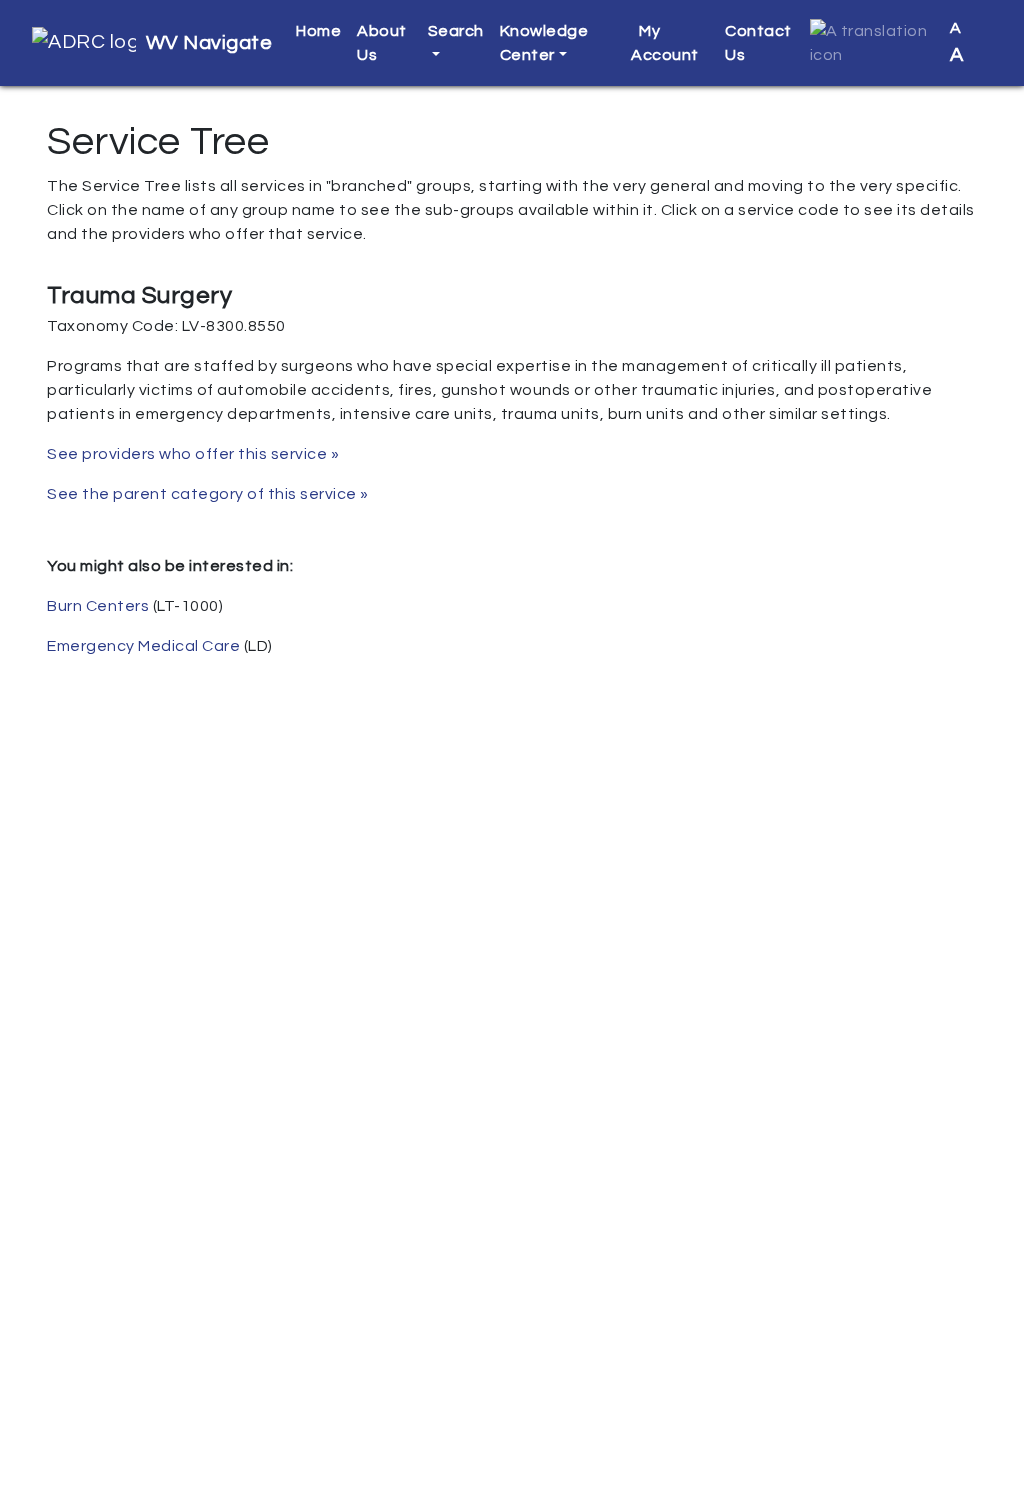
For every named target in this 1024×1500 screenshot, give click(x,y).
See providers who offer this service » (193, 454)
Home (318, 31)
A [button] (957, 42)
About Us (382, 43)
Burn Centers (98, 606)
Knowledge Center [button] (544, 43)
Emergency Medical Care (143, 646)
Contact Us (758, 43)
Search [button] (456, 31)
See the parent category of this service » (208, 494)
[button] (872, 43)
